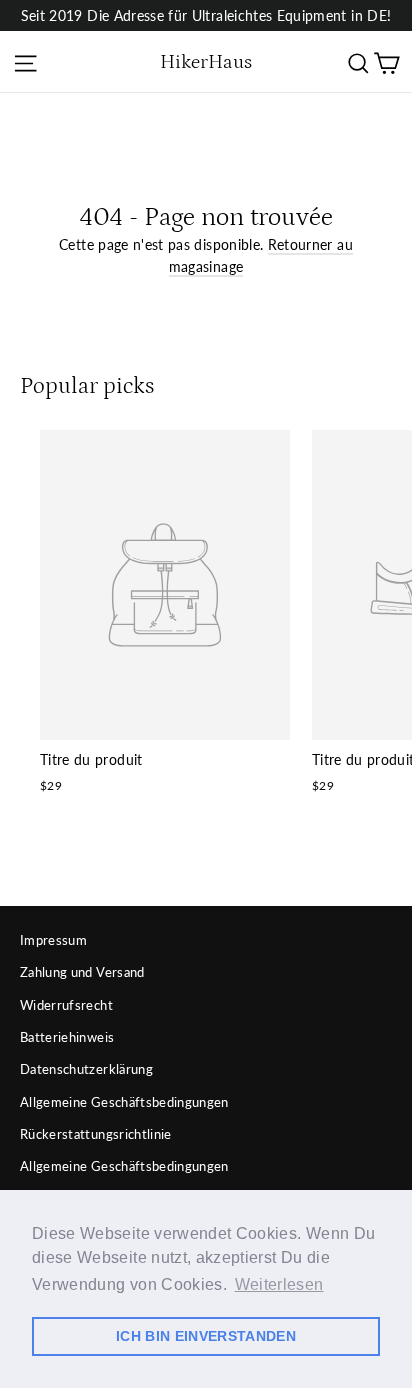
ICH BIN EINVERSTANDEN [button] (206, 1336)
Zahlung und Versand (82, 972)
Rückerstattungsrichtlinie (96, 1134)
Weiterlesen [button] (279, 1284)
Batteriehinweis (67, 1037)
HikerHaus (206, 62)
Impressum (53, 940)
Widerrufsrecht (66, 1005)
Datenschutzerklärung (86, 1069)
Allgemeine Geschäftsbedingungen (124, 1102)
